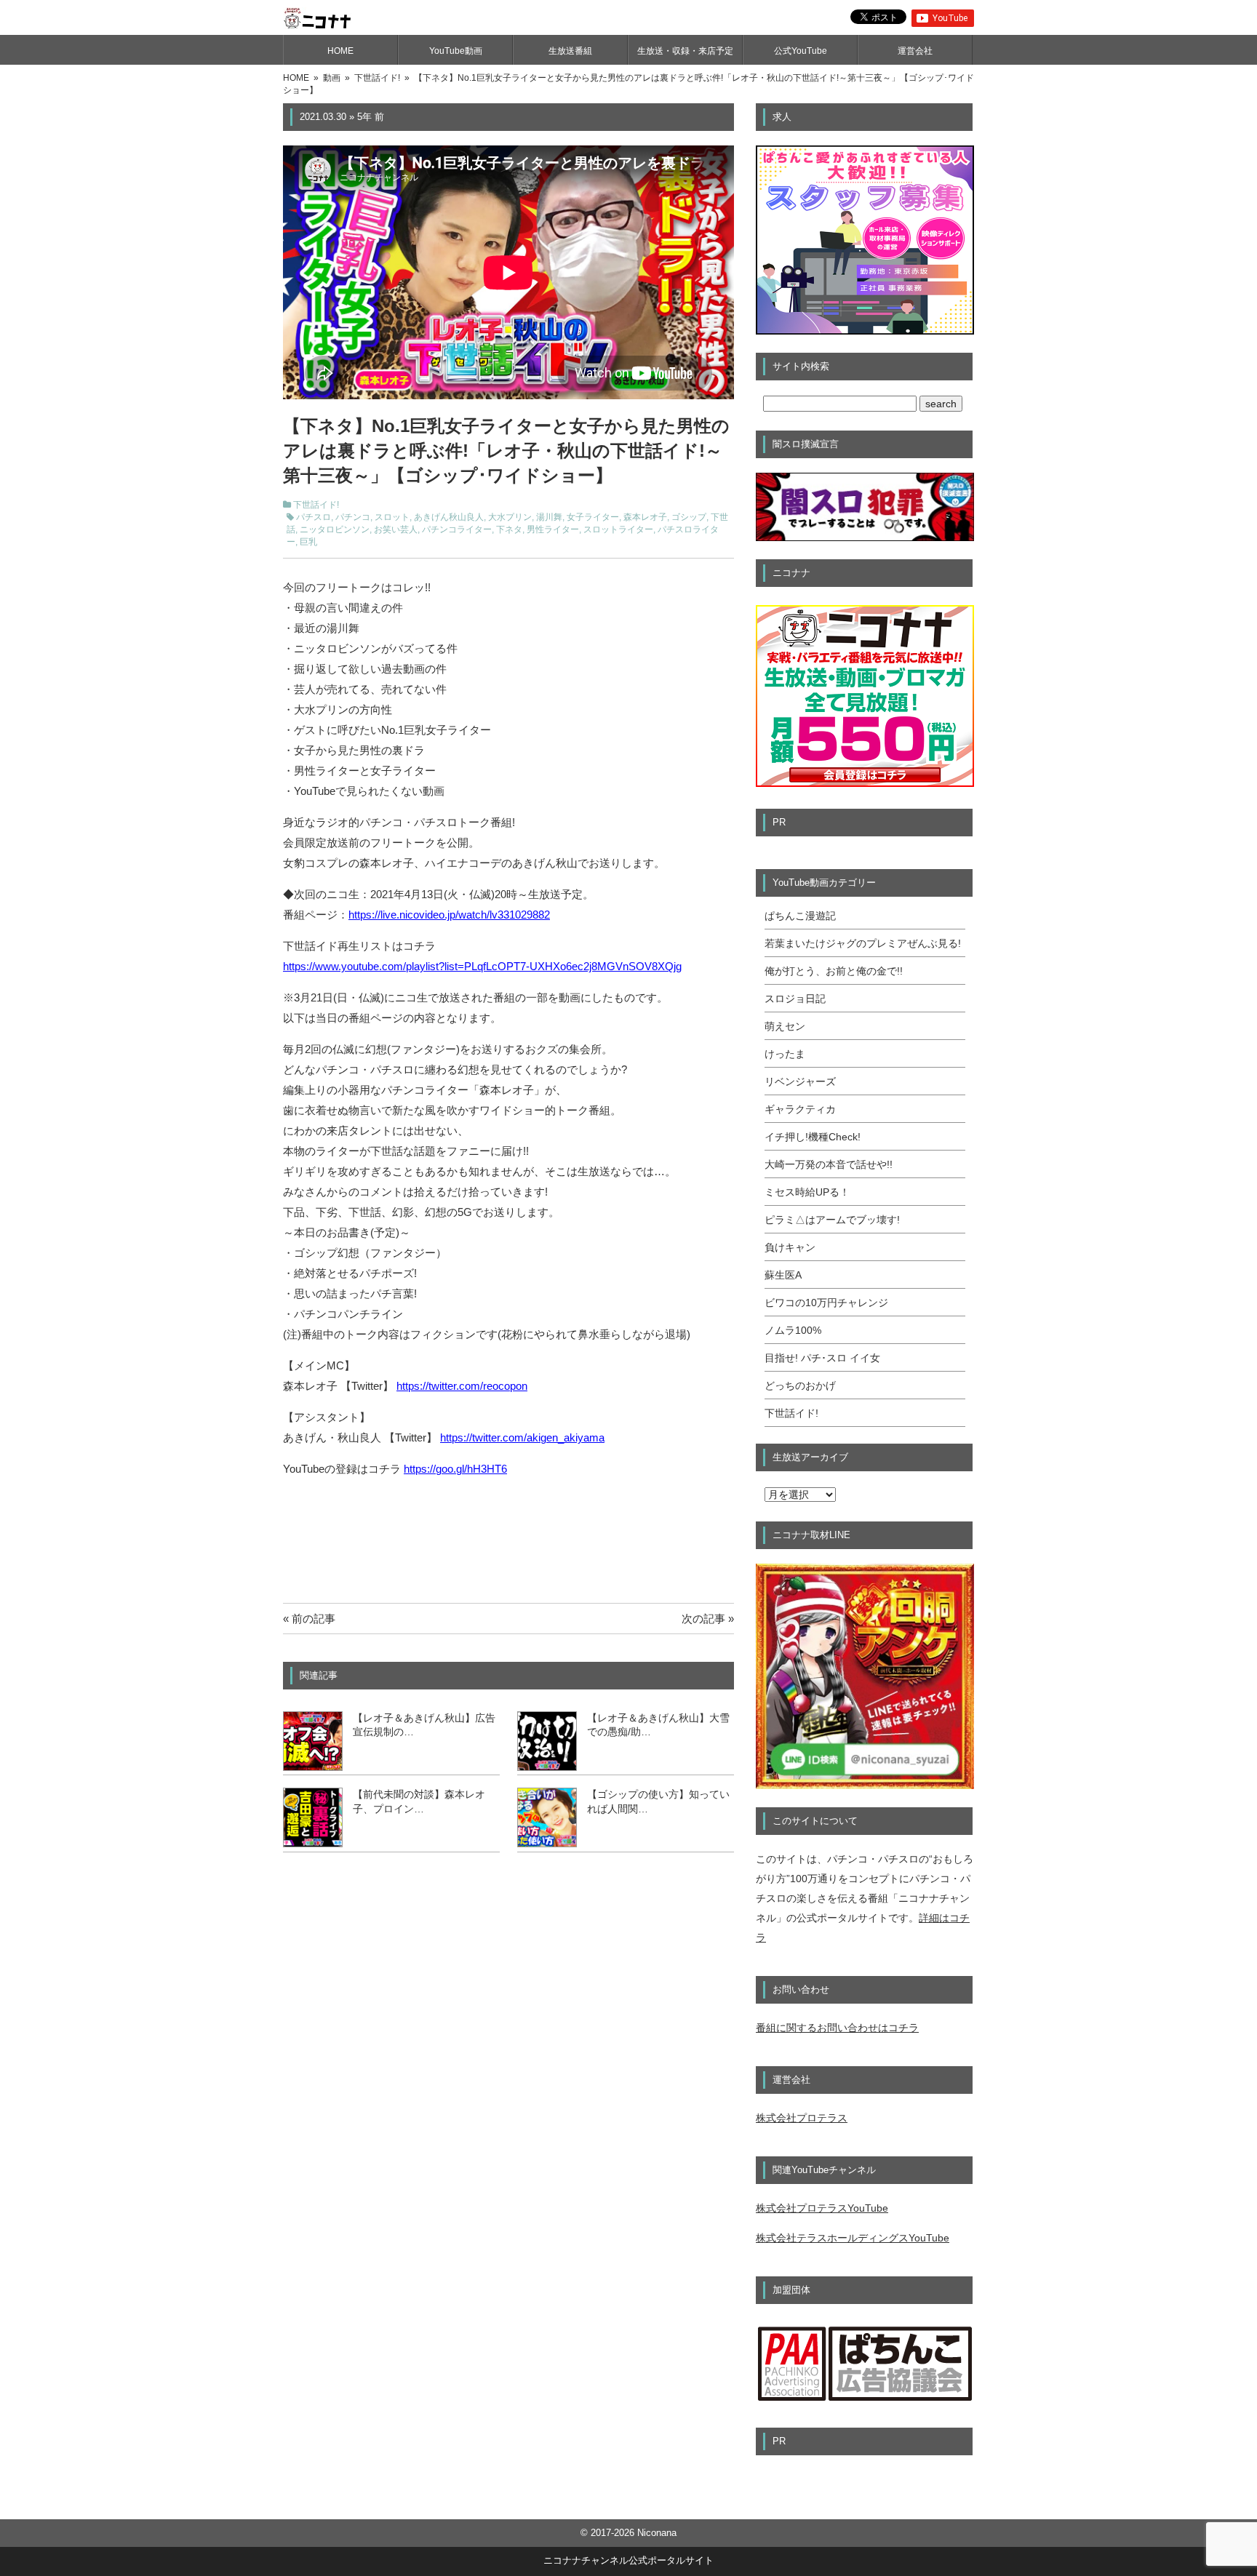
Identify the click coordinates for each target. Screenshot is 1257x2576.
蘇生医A (783, 1275)
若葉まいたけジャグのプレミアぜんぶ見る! (863, 943)
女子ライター (593, 517)
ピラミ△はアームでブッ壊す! (832, 1220)
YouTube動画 (456, 51)
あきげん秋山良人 (449, 517)
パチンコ (353, 517)
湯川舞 (549, 517)
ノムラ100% (793, 1330)
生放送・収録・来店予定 (685, 51)
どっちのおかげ (800, 1385)
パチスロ (314, 517)
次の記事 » (708, 1619)
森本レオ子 (645, 517)
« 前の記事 (309, 1619)
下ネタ (509, 529)
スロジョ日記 (795, 999)
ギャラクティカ (800, 1109)
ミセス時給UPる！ (807, 1192)
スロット (392, 517)
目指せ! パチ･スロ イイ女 (822, 1358)
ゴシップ (689, 517)
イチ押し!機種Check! (813, 1137)
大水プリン (510, 517)
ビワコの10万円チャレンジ (826, 1303)
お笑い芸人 (396, 529)
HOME (340, 51)
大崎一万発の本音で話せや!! (829, 1164)
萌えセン (785, 1026)
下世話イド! (316, 505)
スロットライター (618, 529)
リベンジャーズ (800, 1081)
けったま (785, 1054)
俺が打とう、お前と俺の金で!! (834, 971)
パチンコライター (457, 529)
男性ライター (553, 529)
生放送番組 (570, 51)
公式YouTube (801, 51)
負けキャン (790, 1247)
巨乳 (308, 542)
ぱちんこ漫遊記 (800, 916)
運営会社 (915, 51)
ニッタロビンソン (335, 529)
